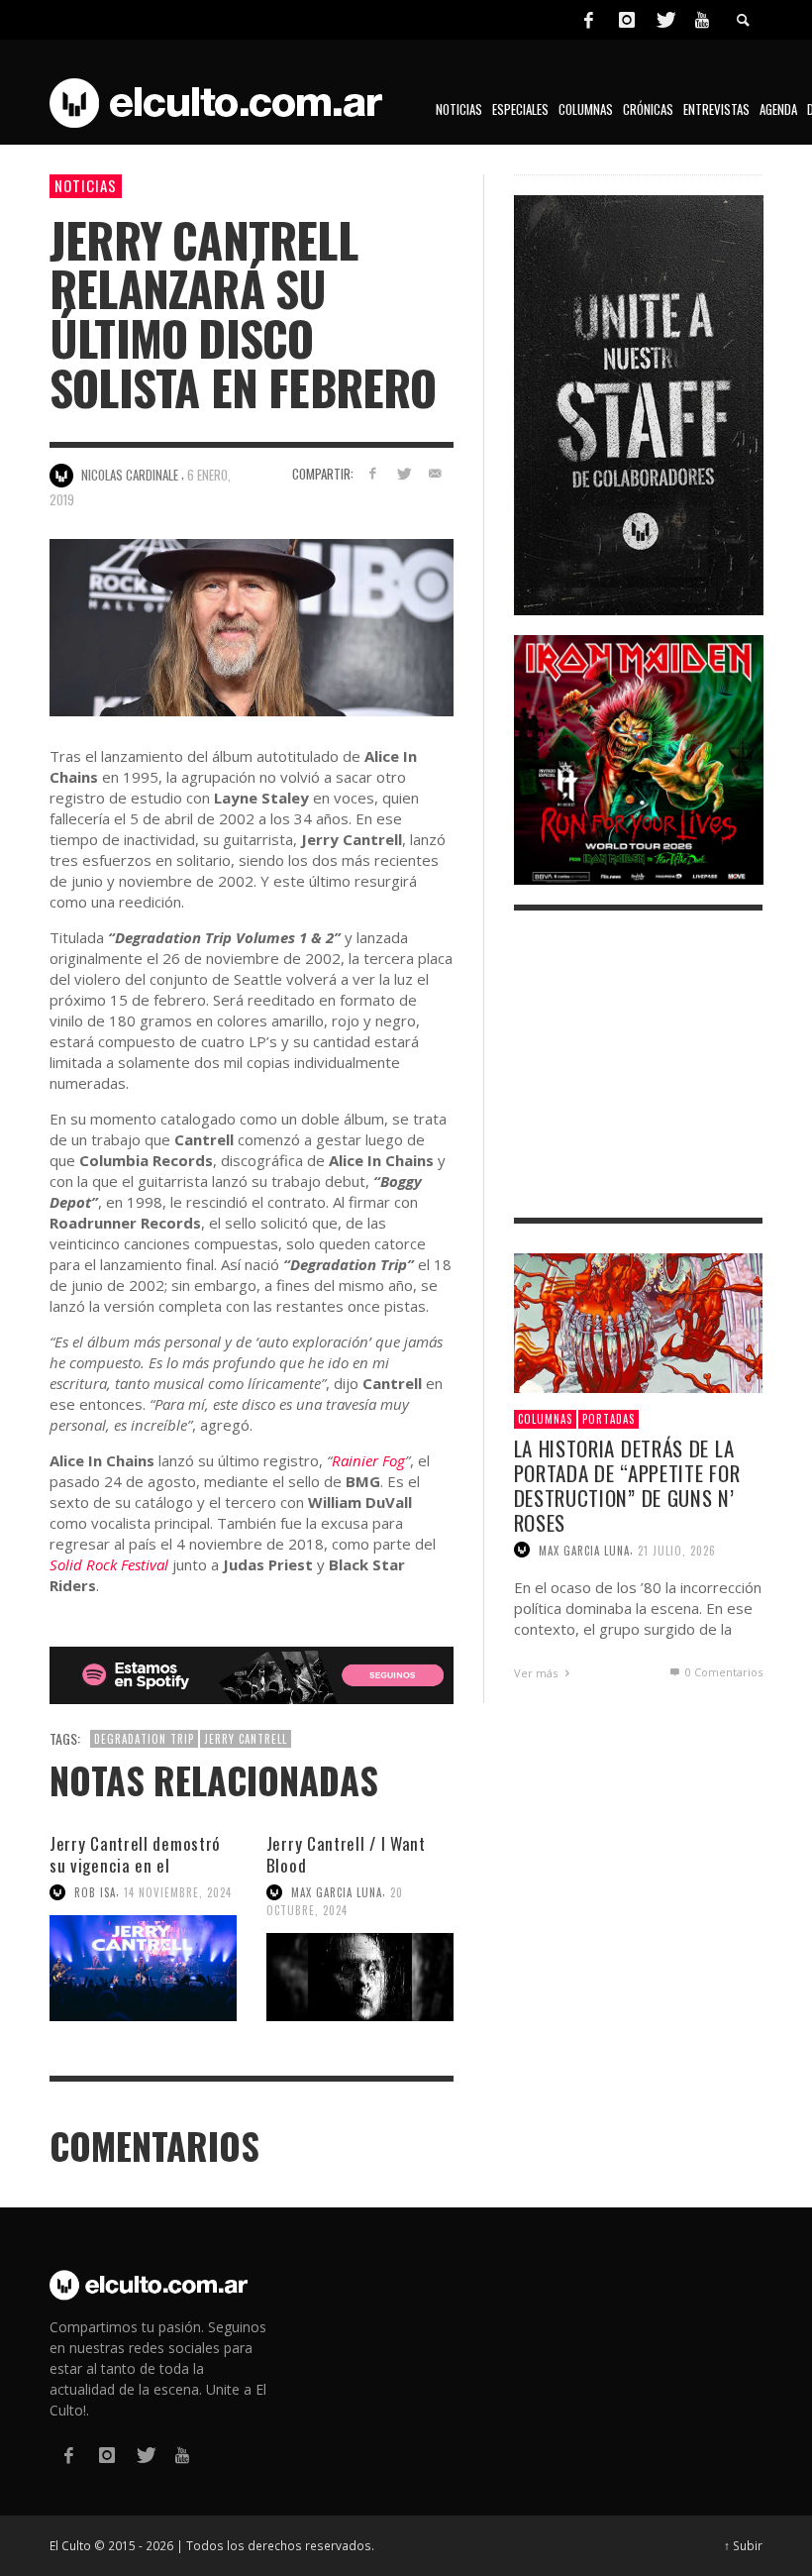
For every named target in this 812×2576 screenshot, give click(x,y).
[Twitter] (664, 20)
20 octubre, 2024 (335, 1901)
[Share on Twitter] (404, 473)
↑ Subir (743, 2545)
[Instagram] (627, 20)
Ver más (537, 1673)
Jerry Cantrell (246, 1739)
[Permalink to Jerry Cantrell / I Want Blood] (360, 1977)
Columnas (545, 1419)
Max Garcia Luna (337, 1892)
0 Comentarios (722, 1672)
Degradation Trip (144, 1739)
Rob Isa (95, 1892)
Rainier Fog (368, 1460)
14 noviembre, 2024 (178, 1892)
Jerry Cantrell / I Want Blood (346, 1854)
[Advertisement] (639, 1064)
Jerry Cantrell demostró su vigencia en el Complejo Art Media (135, 1865)
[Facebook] (588, 20)
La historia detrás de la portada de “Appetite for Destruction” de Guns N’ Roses (627, 1486)
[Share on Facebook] (372, 473)
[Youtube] (702, 20)
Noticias (86, 185)
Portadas (609, 1419)
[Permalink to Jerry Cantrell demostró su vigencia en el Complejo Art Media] (143, 1968)
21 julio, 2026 (677, 1550)
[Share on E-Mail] (435, 473)
